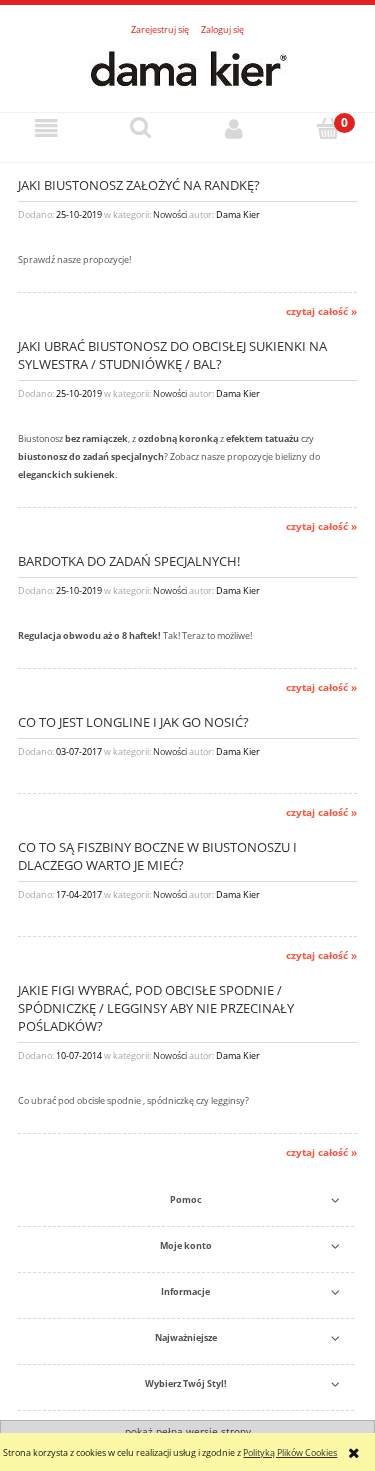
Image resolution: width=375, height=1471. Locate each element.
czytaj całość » (321, 311)
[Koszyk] (328, 128)
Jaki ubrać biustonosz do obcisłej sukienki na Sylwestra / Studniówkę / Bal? (172, 355)
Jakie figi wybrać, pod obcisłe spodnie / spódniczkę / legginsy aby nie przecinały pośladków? (156, 1008)
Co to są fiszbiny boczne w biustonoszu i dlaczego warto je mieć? (157, 856)
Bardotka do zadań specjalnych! (129, 561)
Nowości (170, 214)
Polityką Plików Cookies (290, 1452)
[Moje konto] (235, 129)
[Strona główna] (188, 67)
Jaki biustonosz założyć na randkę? (139, 185)
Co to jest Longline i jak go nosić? (133, 722)
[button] (47, 129)
